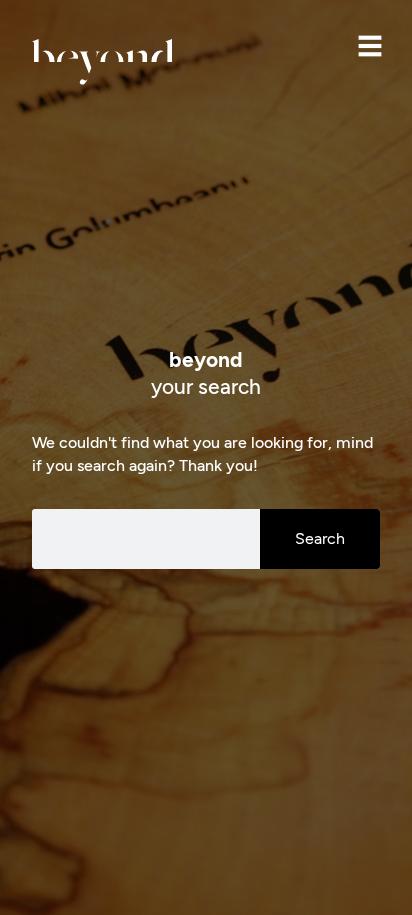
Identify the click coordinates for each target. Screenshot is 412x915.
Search (320, 538)
